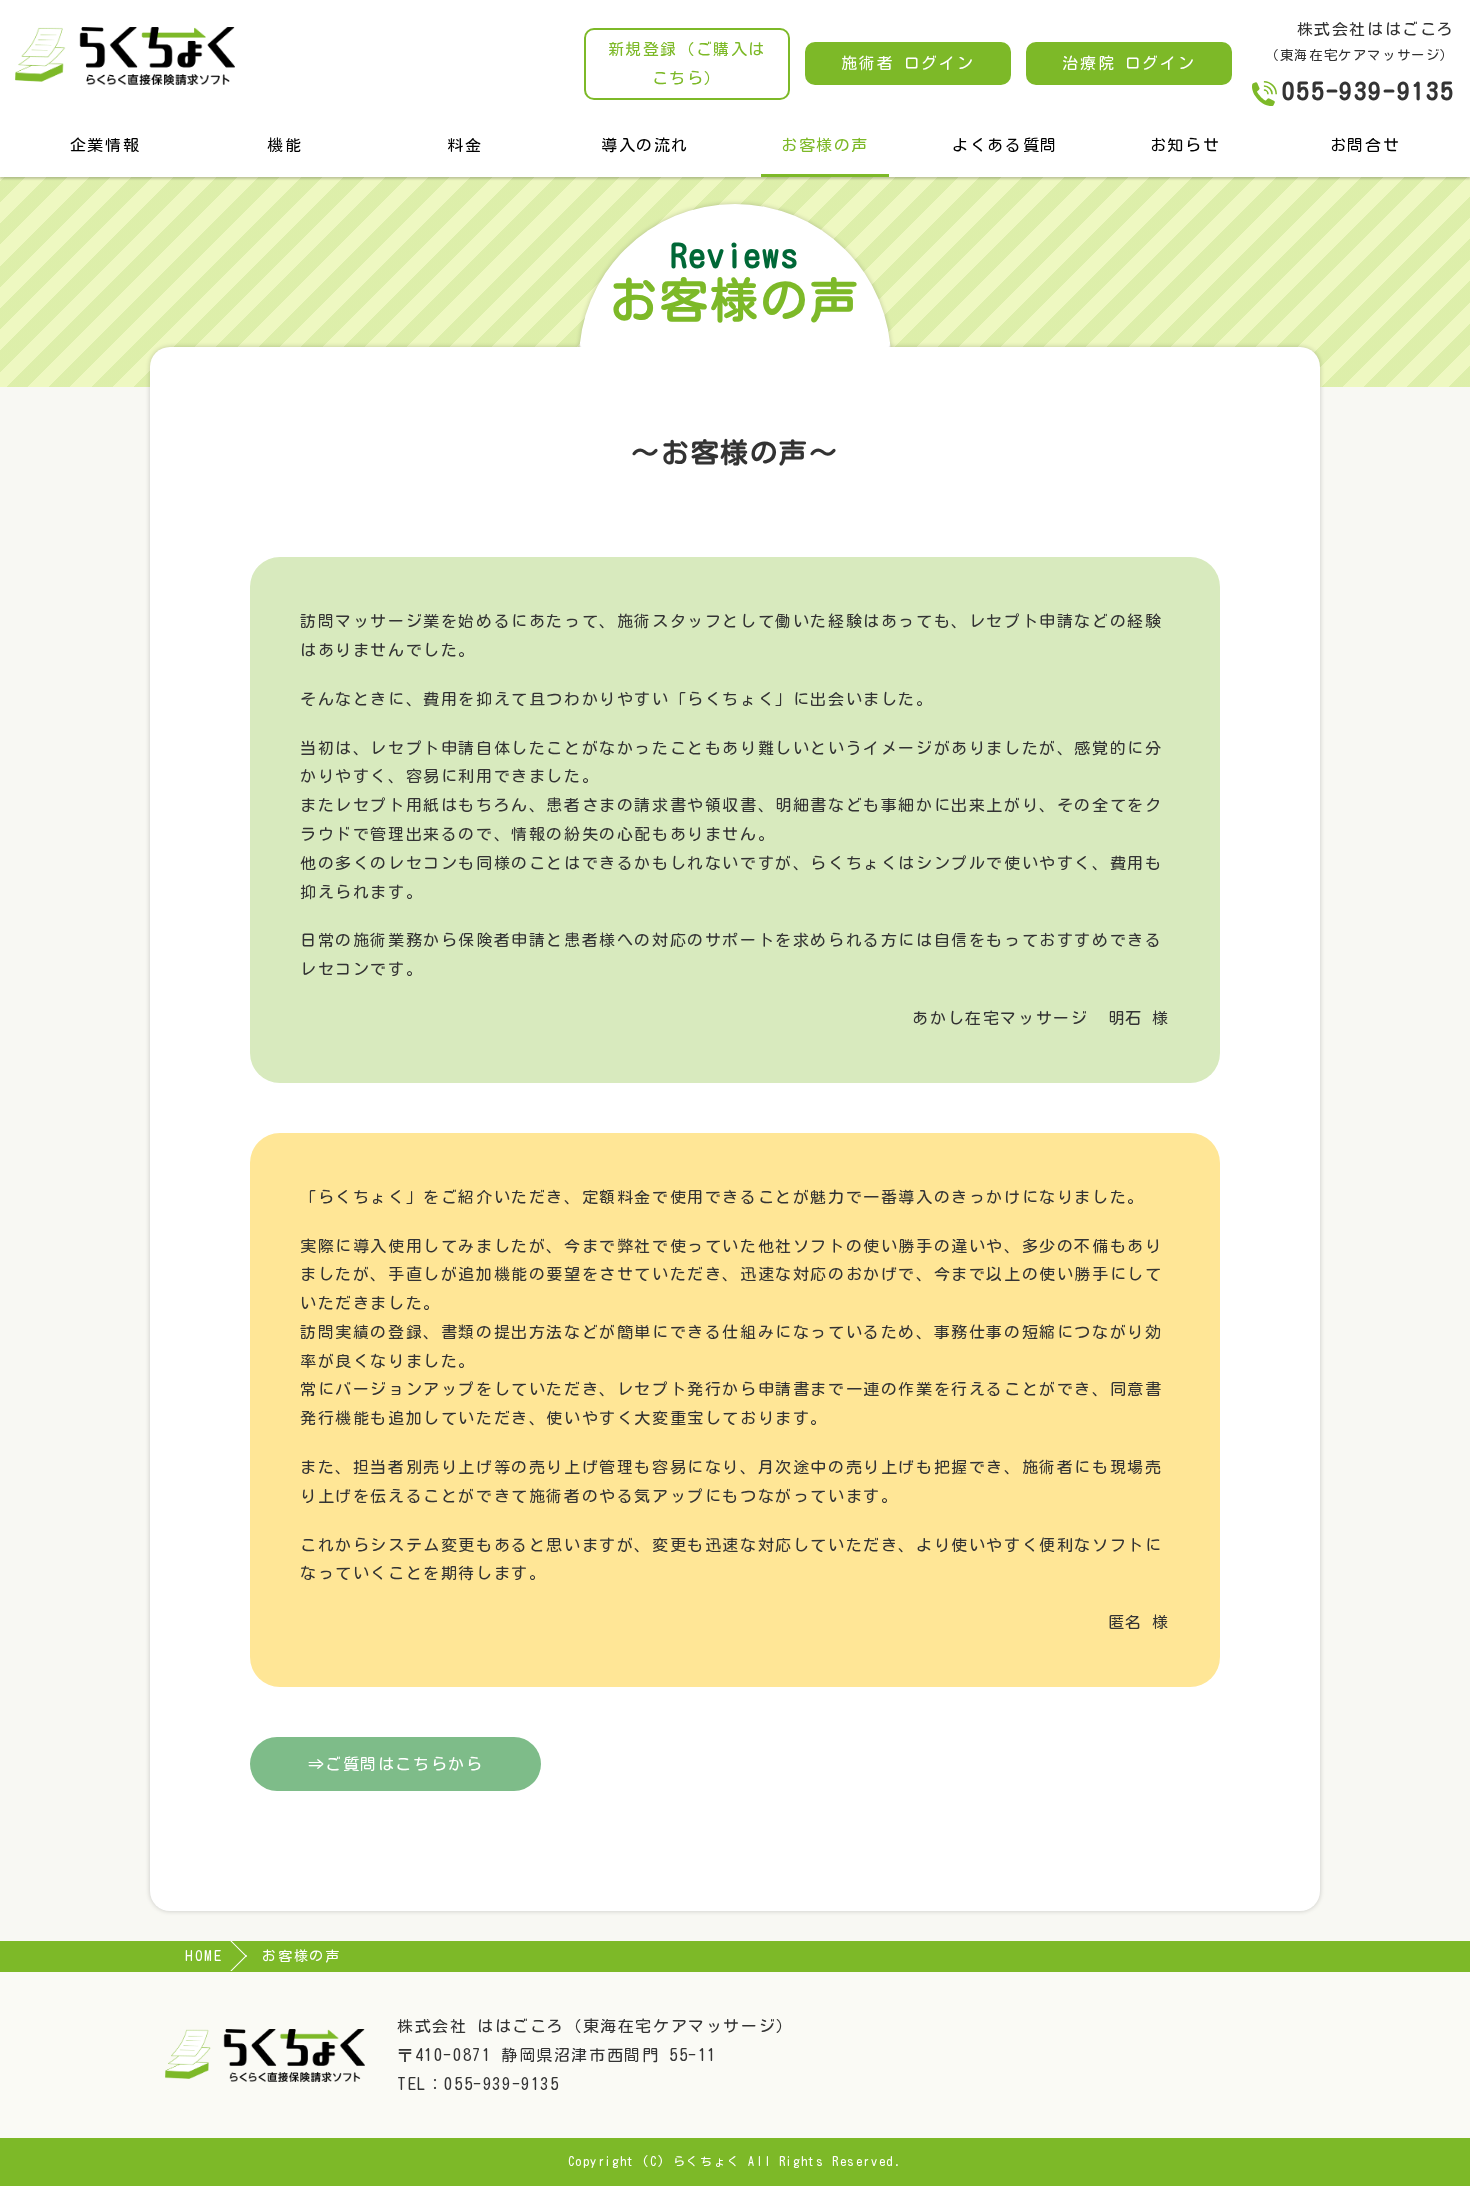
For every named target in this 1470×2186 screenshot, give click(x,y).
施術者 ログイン (907, 63)
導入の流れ (645, 145)
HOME (203, 1956)
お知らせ (1185, 145)
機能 (284, 145)
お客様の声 (825, 145)
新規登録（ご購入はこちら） (687, 63)
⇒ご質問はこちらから (396, 1764)
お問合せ (1365, 145)
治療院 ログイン (1128, 63)
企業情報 (105, 145)
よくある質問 (1005, 145)
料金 (464, 145)
